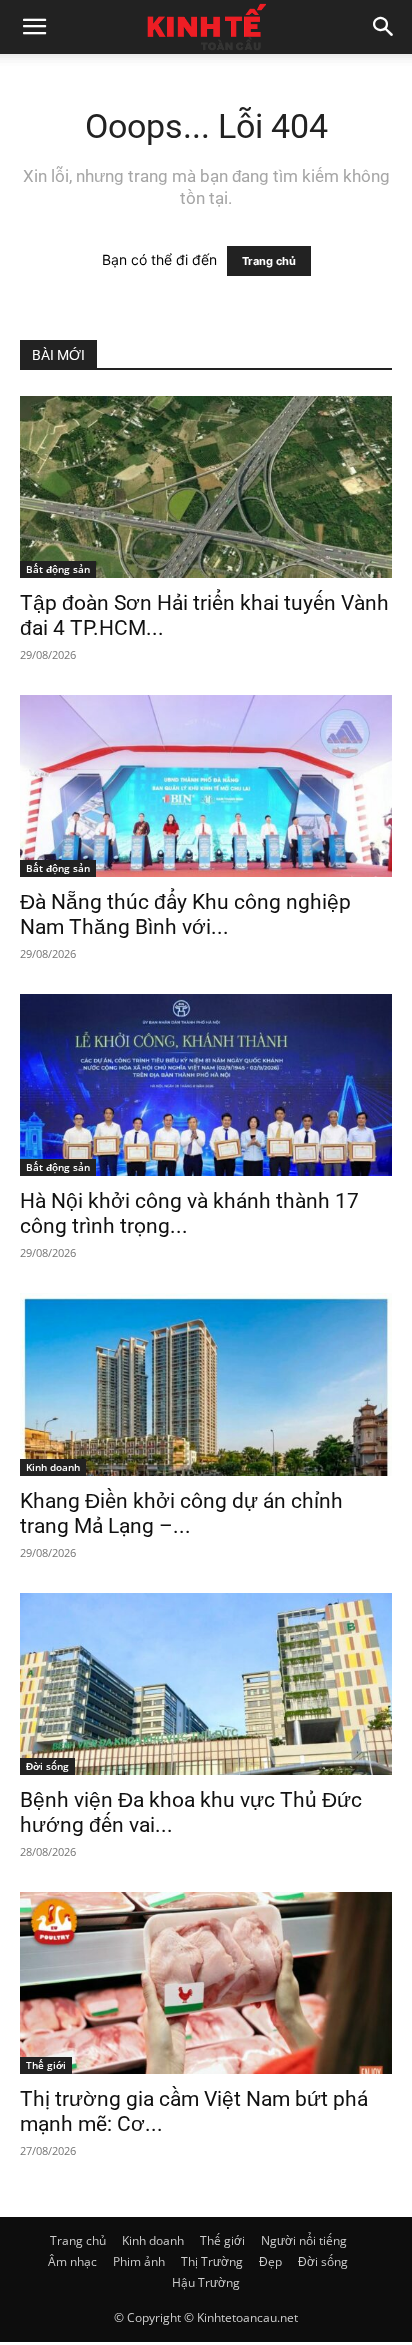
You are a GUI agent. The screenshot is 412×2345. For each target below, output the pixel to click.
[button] (34, 27)
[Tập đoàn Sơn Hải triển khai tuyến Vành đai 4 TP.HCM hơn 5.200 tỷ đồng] (206, 487)
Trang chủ (269, 261)
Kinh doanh (53, 1467)
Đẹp (270, 2261)
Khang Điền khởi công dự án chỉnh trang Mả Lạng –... (181, 1513)
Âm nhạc (72, 2261)
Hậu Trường (206, 2282)
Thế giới (46, 2065)
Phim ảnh (139, 2261)
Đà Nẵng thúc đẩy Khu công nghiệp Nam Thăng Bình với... (185, 914)
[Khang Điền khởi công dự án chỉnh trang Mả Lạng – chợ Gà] (206, 1384)
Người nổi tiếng (304, 2240)
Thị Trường (212, 2261)
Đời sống (47, 1766)
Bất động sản (58, 569)
